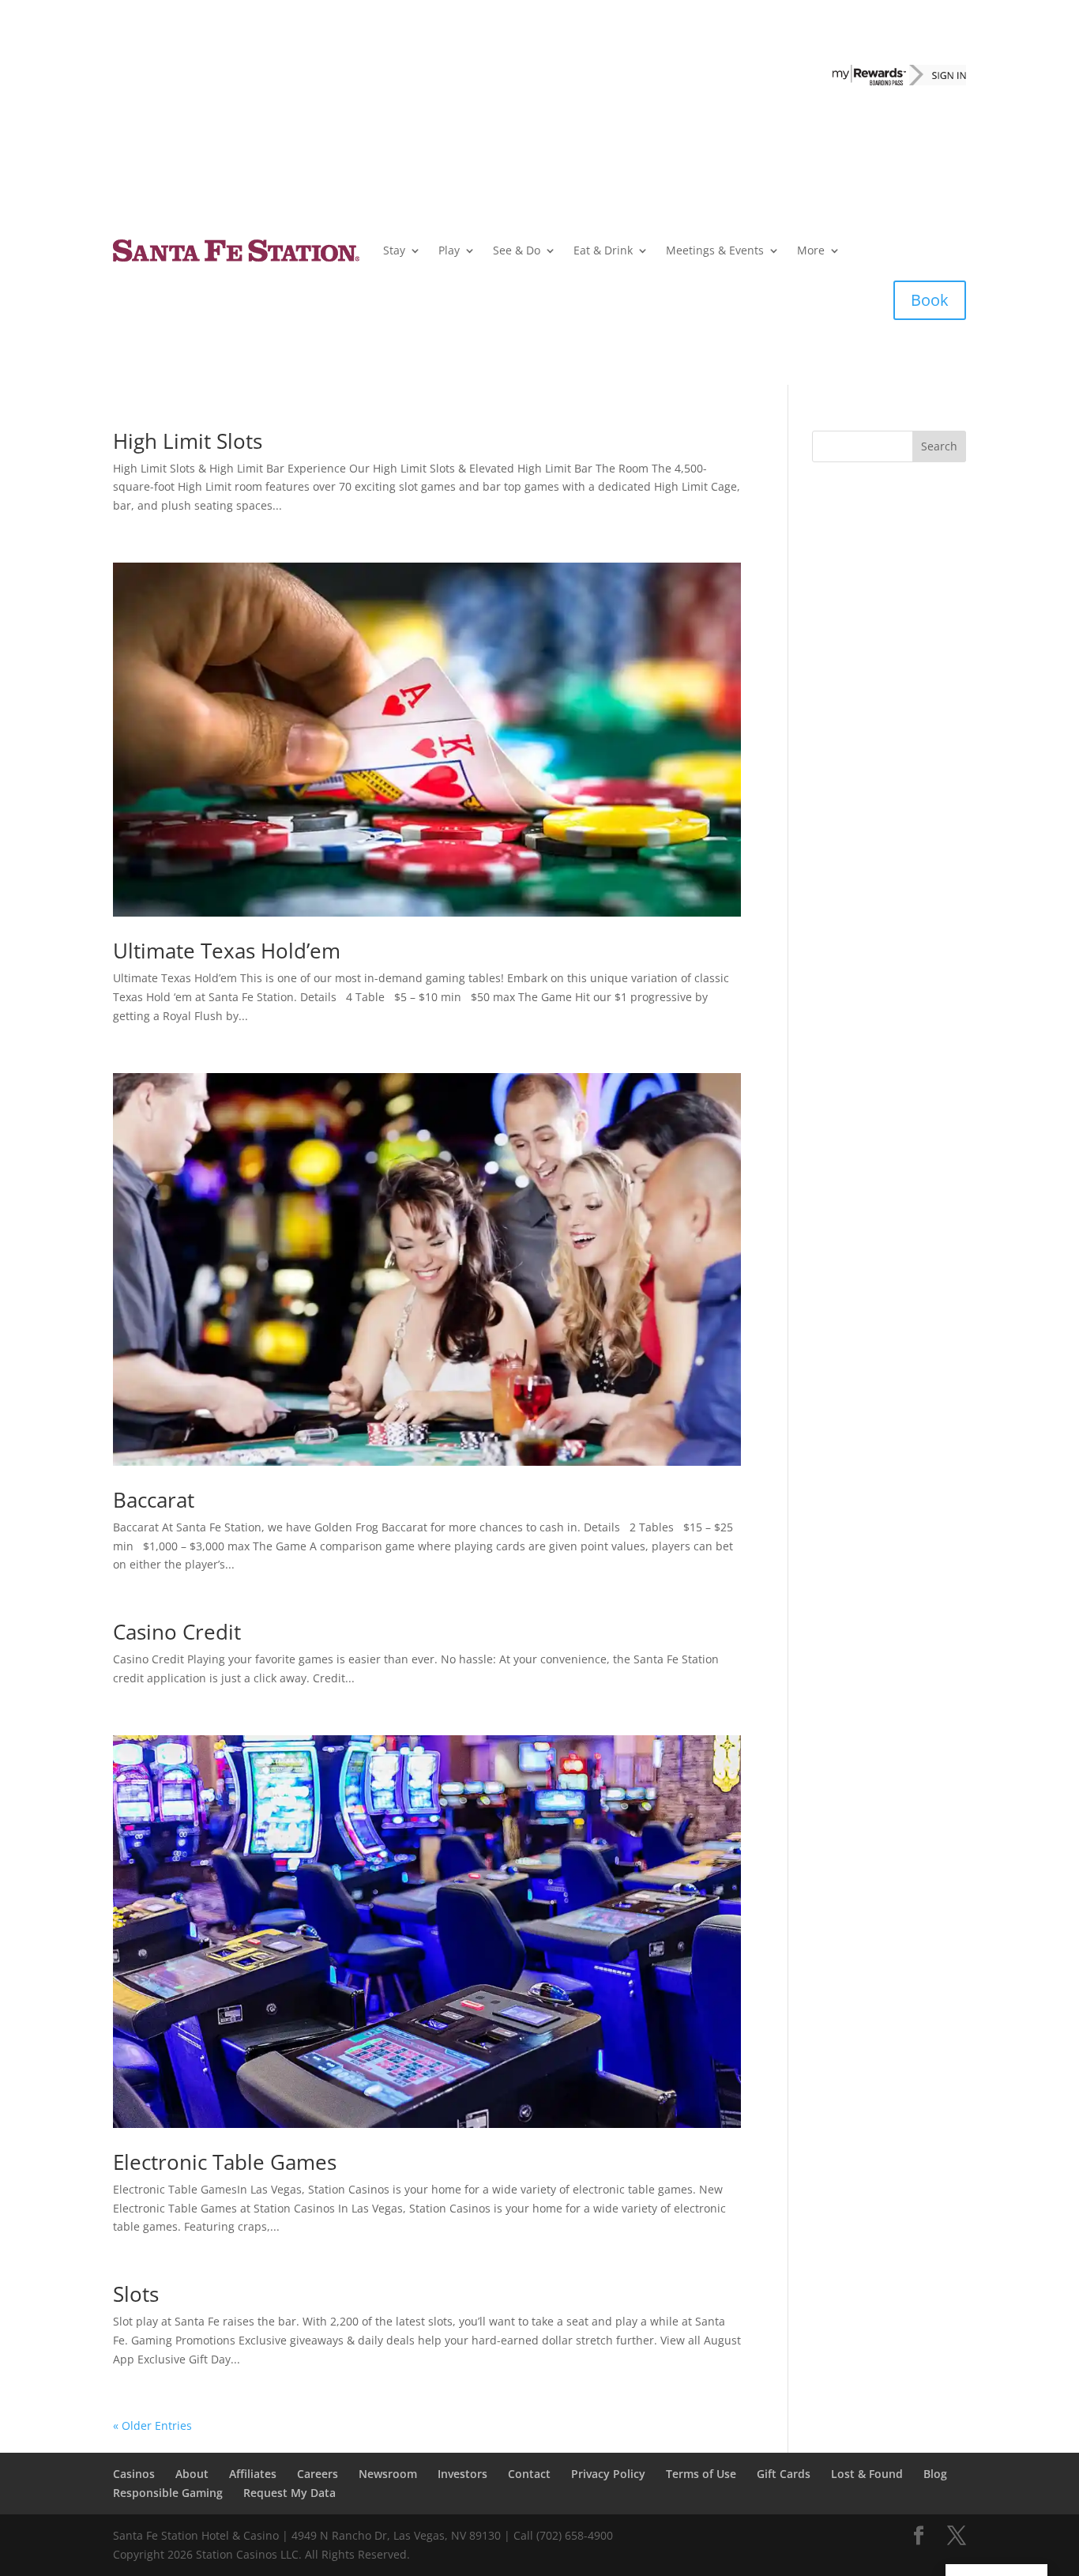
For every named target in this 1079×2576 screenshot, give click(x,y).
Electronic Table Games (225, 2162)
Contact (529, 2474)
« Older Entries (152, 2425)
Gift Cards (784, 2474)
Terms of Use (701, 2474)
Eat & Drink (603, 250)
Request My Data (289, 2493)
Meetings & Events (715, 250)
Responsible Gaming (168, 2493)
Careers (318, 2474)
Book (930, 300)
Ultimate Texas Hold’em (227, 951)
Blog (935, 2474)
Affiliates (253, 2474)
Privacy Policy (608, 2474)
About (192, 2474)
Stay (394, 250)
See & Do (517, 250)
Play (449, 250)
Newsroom (388, 2474)
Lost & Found (867, 2474)
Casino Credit (177, 1632)
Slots (136, 2294)
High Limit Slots (188, 441)
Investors (462, 2474)
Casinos (134, 2474)
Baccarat (154, 1500)
